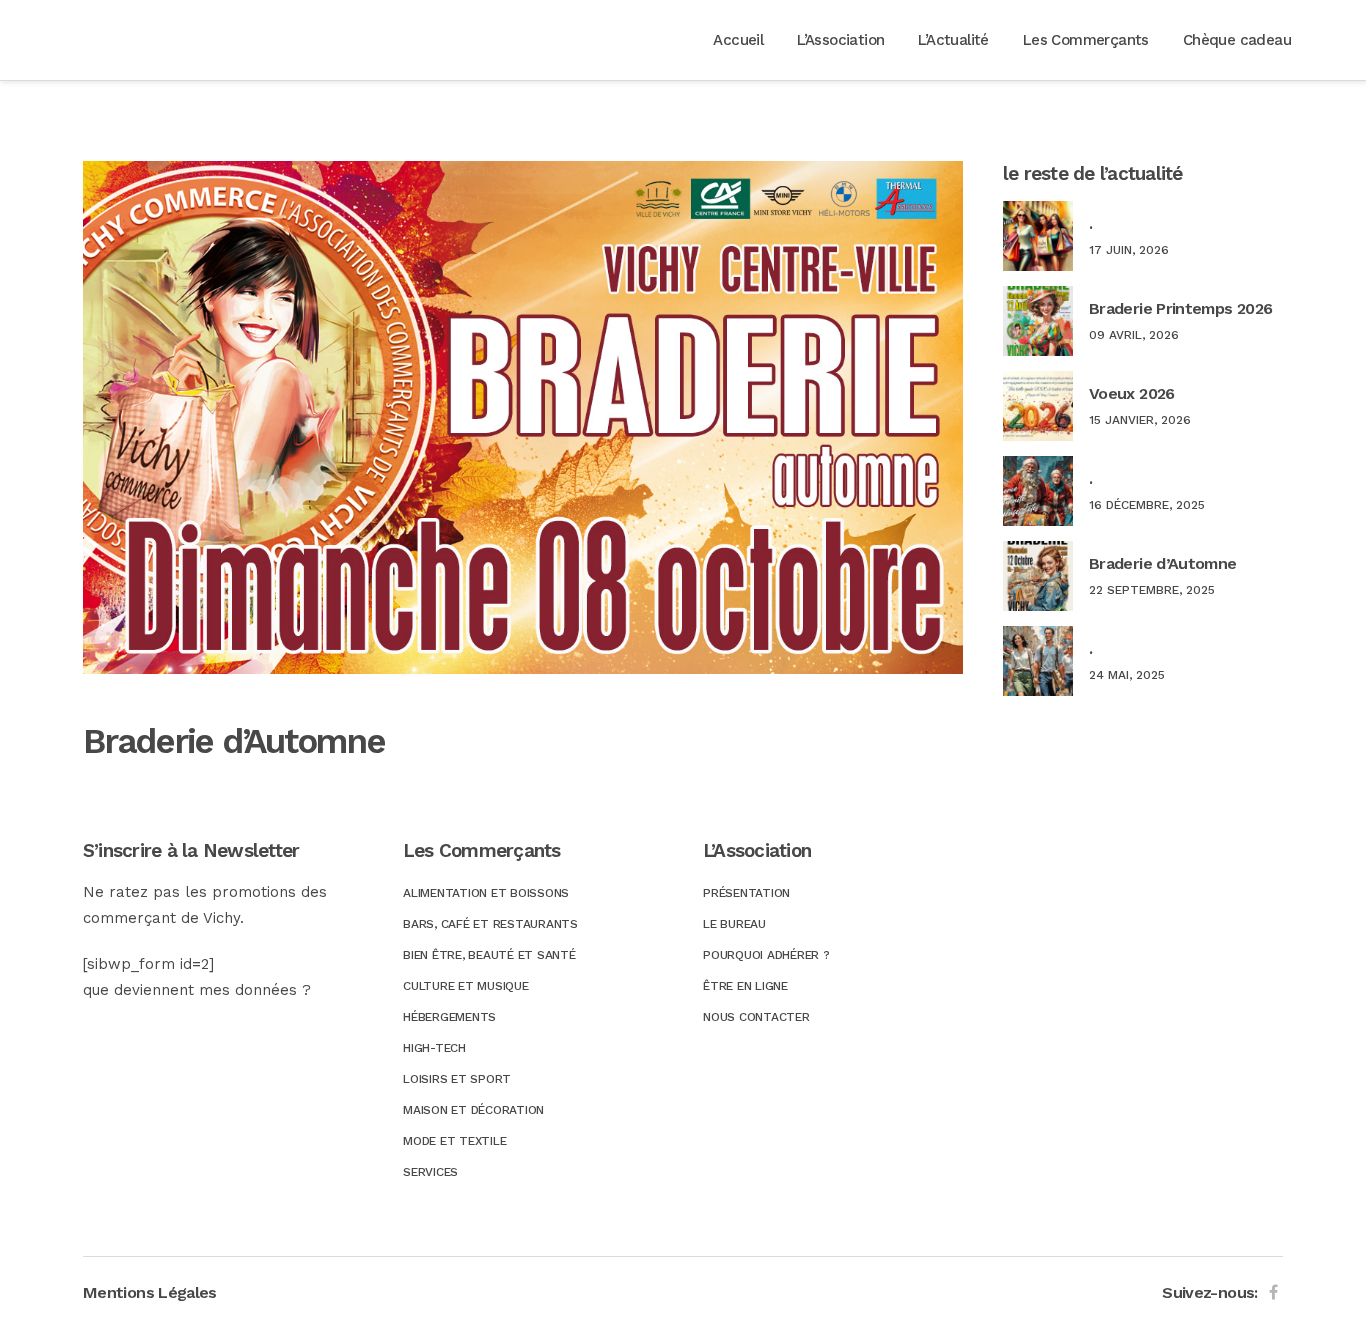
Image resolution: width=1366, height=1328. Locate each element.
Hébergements (449, 1017)
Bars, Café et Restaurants (490, 924)
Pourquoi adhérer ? (766, 955)
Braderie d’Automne (1162, 563)
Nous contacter (756, 1017)
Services (430, 1172)
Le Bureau (734, 924)
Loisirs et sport (457, 1079)
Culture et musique (466, 986)
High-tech (434, 1048)
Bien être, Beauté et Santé (489, 955)
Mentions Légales (150, 1292)
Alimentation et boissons (486, 893)
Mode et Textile (454, 1141)
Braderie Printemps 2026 (1180, 308)
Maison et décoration (473, 1110)
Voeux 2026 (1132, 393)
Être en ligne (745, 986)
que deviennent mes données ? (197, 990)
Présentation (746, 893)
